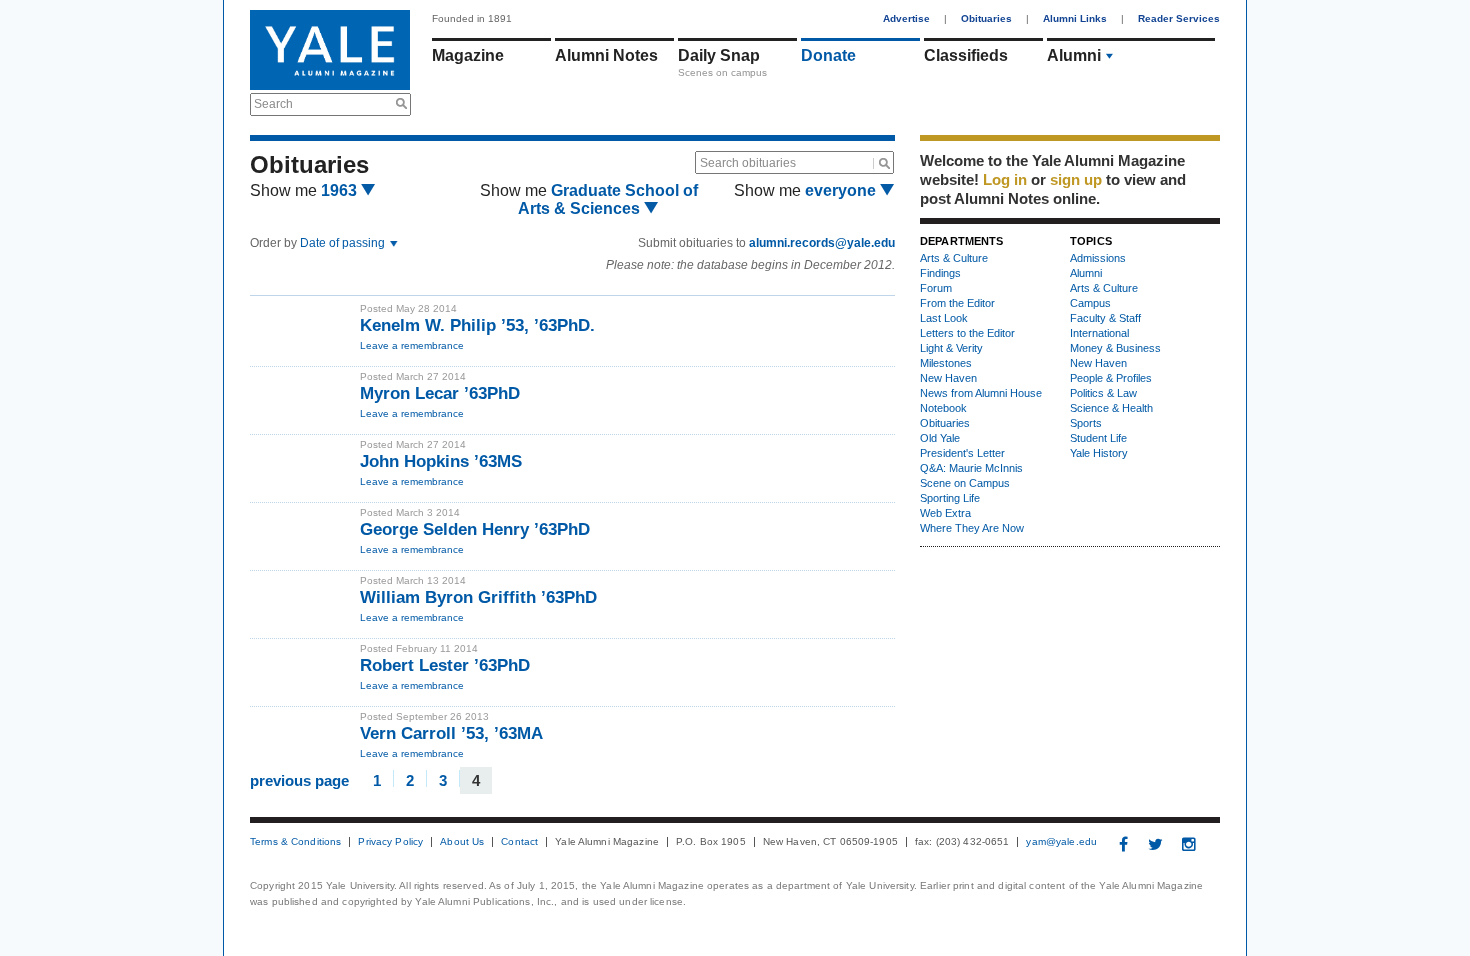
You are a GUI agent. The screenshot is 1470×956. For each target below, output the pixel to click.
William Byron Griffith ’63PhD (478, 597)
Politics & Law (1103, 393)
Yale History (1099, 453)
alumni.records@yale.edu (822, 243)
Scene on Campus (965, 483)
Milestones (946, 363)
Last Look (944, 318)
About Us (462, 842)
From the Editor (957, 303)
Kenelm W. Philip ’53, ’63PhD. (477, 325)
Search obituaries (748, 163)
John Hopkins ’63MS (441, 461)
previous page (299, 779)
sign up (1076, 179)
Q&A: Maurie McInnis (971, 468)
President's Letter (962, 453)
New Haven (948, 378)
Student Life (1098, 438)
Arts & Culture (954, 258)
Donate (828, 55)
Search (273, 104)
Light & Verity (951, 348)
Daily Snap (719, 55)
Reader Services (1179, 18)
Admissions (1098, 258)
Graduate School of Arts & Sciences (608, 199)
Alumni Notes (606, 55)
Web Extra (945, 513)
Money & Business (1115, 348)
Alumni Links (1075, 18)
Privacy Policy (390, 842)
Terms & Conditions (295, 842)
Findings (940, 273)
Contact (519, 842)
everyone (842, 190)
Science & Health (1111, 408)
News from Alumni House (981, 393)
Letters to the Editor (967, 333)
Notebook (943, 408)
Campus (1090, 303)
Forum (936, 288)
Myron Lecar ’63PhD (442, 393)
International (1099, 333)
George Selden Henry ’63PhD (475, 529)
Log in (1005, 179)
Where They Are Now (972, 528)
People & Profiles (1111, 378)
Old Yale (940, 438)
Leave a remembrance (412, 345)
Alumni (1074, 55)
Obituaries (986, 18)
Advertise (906, 18)
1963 (341, 190)
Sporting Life (950, 498)
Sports (1086, 423)
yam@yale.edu (1061, 842)
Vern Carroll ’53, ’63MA (451, 733)
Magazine (468, 55)
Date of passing (344, 243)
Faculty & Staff (1105, 318)
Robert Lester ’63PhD (445, 665)
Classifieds (966, 55)
